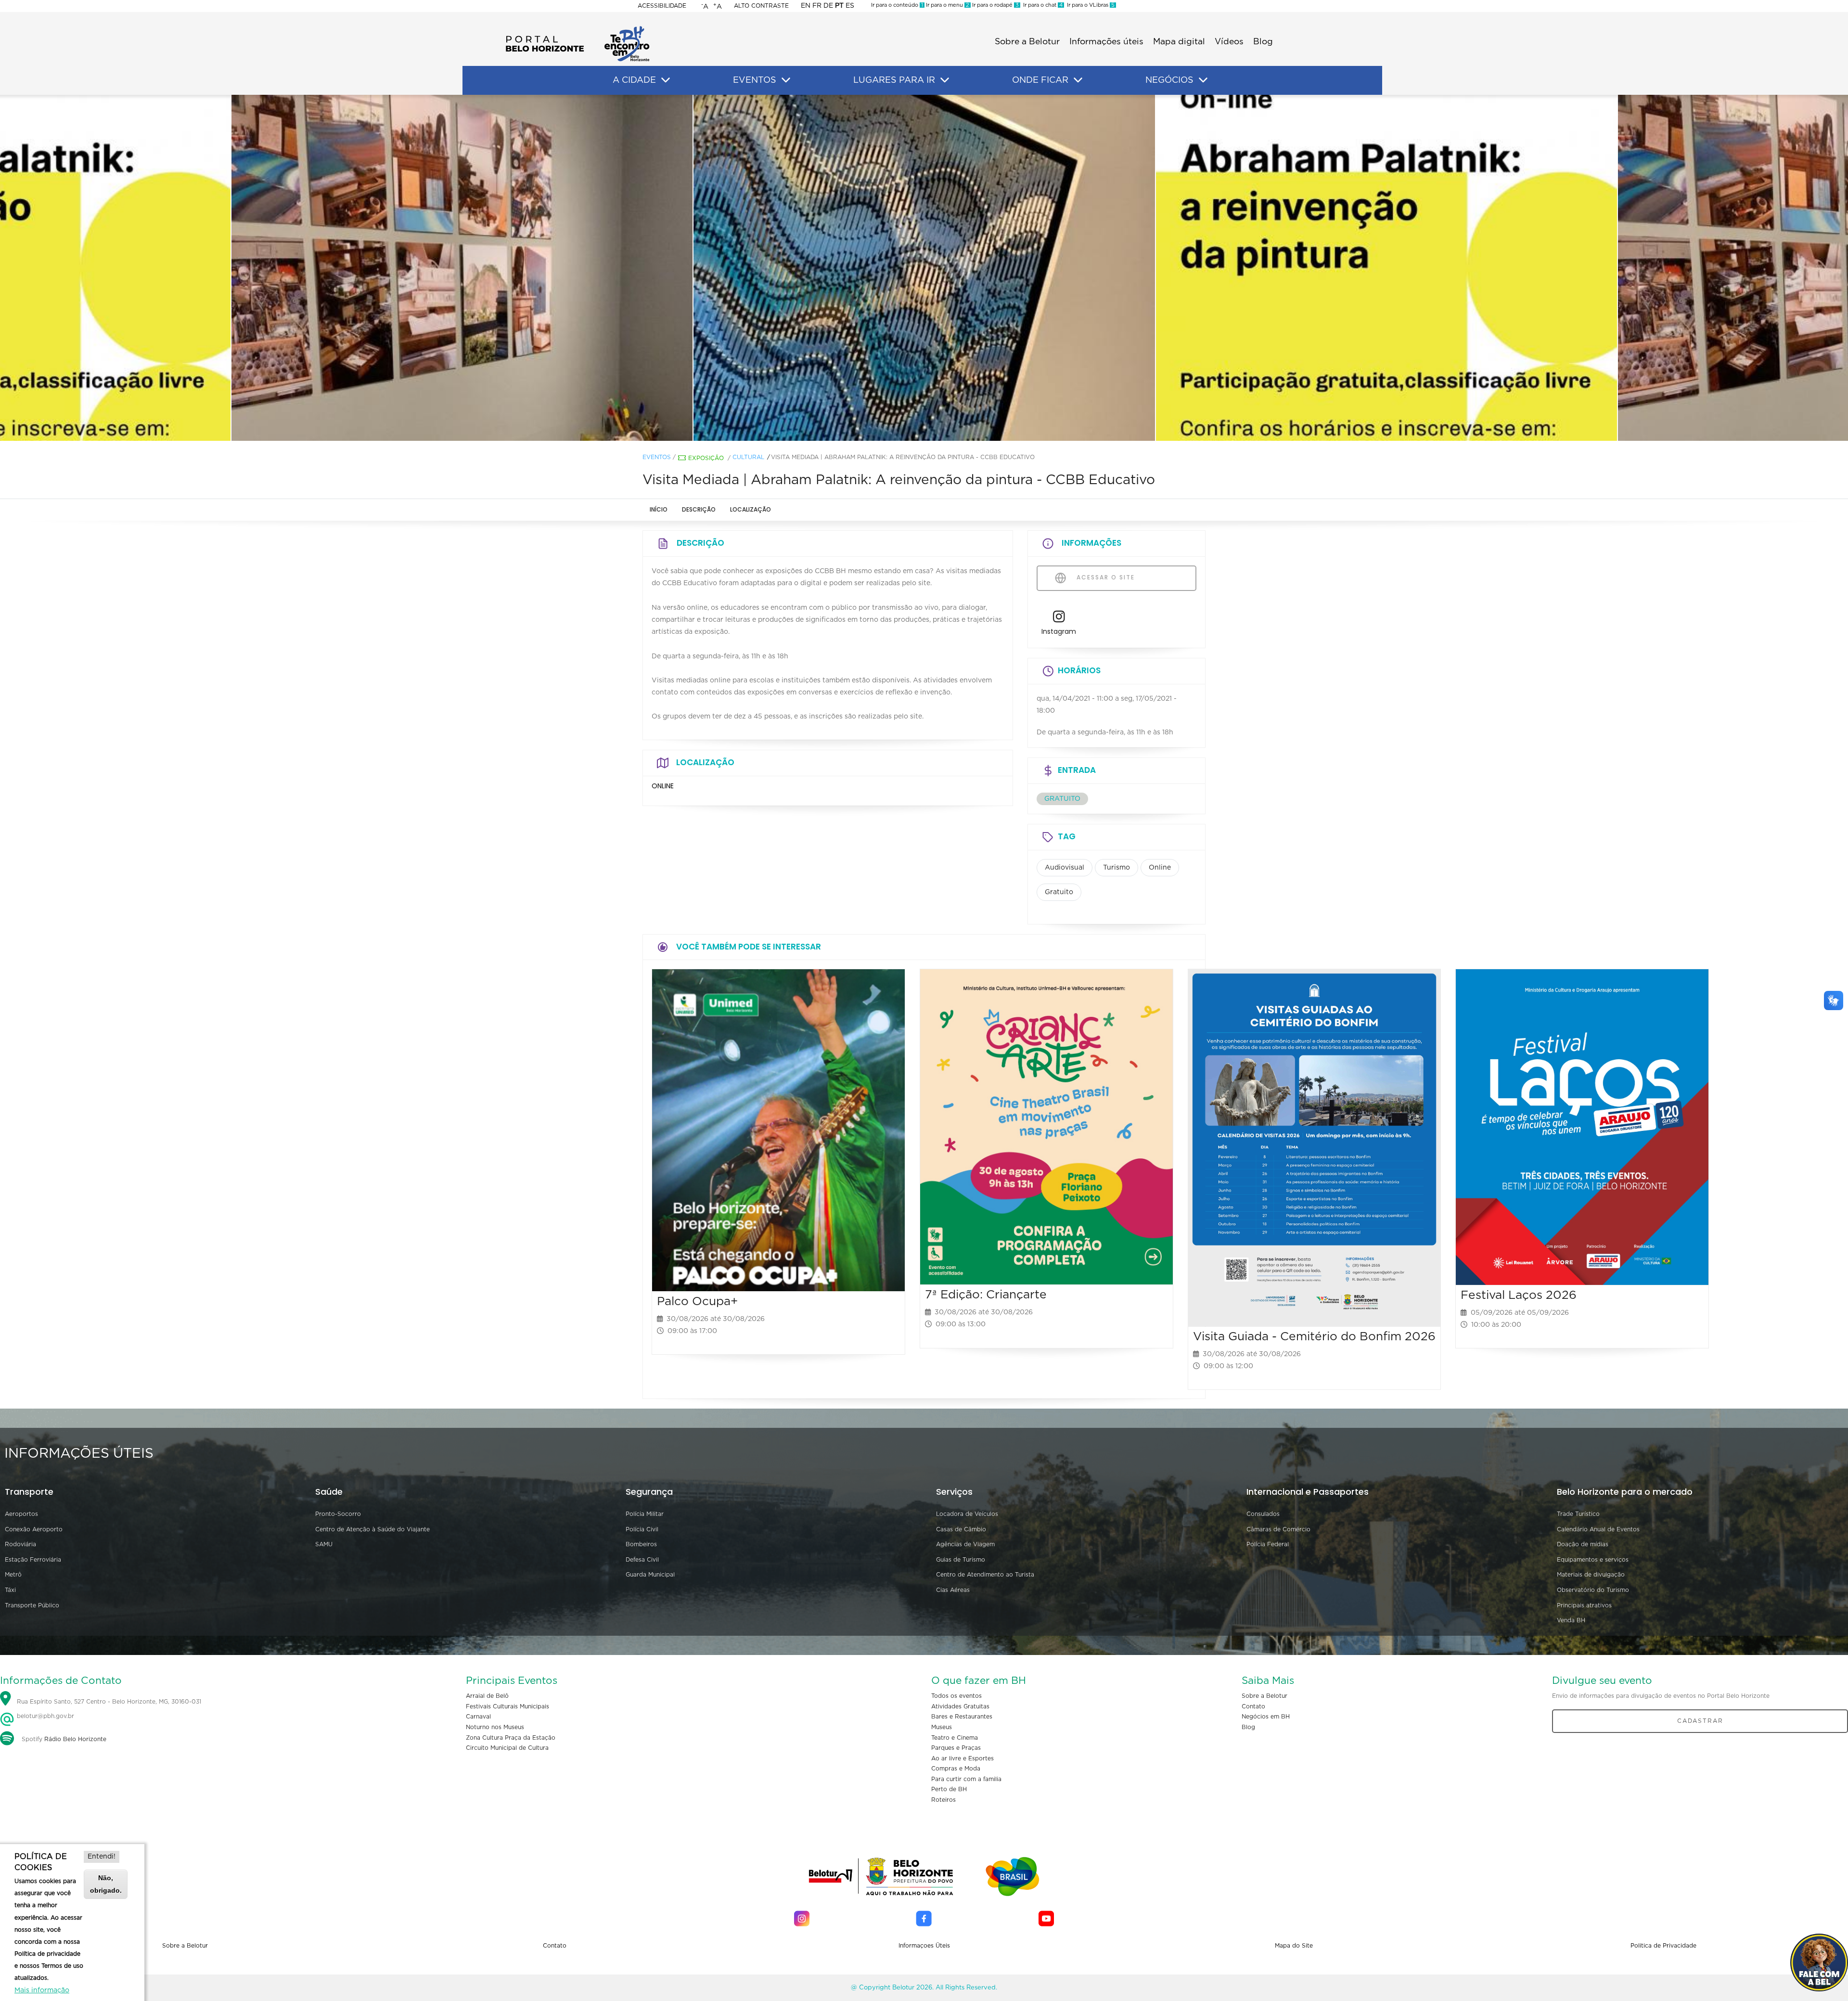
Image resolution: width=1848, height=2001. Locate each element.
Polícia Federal (1268, 1544)
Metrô (13, 1575)
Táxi (10, 1590)
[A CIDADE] (666, 80)
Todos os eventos (956, 1696)
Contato (1253, 1706)
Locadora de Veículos (967, 1514)
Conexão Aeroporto (34, 1529)
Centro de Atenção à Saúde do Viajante (372, 1529)
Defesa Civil (642, 1560)
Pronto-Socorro (338, 1514)
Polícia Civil (642, 1529)
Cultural (748, 457)
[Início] (577, 29)
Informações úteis (1106, 42)
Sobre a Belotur (1027, 42)
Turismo (1116, 868)
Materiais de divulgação (1591, 1575)
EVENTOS (755, 80)
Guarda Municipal (650, 1575)
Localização (751, 509)
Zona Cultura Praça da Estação (511, 1738)
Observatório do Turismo (1593, 1590)
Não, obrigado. (106, 1884)
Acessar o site (1104, 577)
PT (839, 6)
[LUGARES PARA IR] (945, 80)
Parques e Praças (956, 1748)
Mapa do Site (1294, 1946)
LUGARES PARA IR (894, 80)
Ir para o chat (1041, 5)
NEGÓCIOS (1169, 80)
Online (1160, 868)
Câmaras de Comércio (1278, 1529)
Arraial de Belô (487, 1696)
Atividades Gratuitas (960, 1706)
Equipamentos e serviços (1593, 1560)
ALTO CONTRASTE (761, 6)
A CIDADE (634, 80)
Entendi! (102, 1857)
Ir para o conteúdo (897, 5)
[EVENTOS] (786, 80)
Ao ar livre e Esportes (962, 1758)
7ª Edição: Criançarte (986, 1295)
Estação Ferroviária (33, 1560)
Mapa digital (1179, 42)
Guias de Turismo (961, 1560)
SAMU (324, 1544)
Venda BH (1571, 1620)
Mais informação (42, 1990)
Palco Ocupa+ (697, 1302)
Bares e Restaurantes (962, 1717)
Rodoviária (20, 1544)
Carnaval (478, 1717)
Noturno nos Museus (495, 1727)
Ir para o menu (947, 5)
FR (817, 6)
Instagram (1059, 631)
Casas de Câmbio (961, 1529)
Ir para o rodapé (995, 5)
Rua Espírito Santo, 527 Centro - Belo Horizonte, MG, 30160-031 (109, 1702)
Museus (942, 1727)
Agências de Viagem (965, 1544)
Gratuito (1059, 892)
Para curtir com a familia (966, 1779)
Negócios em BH (1266, 1717)
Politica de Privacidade (1663, 1946)
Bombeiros (641, 1544)
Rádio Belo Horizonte (75, 1739)
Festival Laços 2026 (1519, 1295)
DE (828, 6)
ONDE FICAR (1040, 80)
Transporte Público (32, 1605)
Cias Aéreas (953, 1590)
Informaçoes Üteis (924, 1946)
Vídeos (1229, 42)
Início (659, 509)
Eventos (657, 457)
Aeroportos (21, 1514)
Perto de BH (949, 1789)
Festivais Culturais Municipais (507, 1706)
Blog (1263, 42)
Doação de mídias (1583, 1544)
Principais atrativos (1584, 1605)
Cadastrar (1700, 1721)
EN (806, 6)
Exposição (706, 458)
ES (850, 6)
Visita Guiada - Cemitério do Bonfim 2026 (1314, 1337)
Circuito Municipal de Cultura (507, 1748)
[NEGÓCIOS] (1203, 80)
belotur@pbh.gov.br (45, 1716)
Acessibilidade (662, 6)
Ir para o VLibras (1089, 5)
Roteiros (943, 1800)
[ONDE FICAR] (1078, 80)
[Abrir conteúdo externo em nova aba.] (1059, 619)
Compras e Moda (956, 1769)
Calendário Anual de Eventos (1598, 1529)
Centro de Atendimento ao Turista (985, 1575)
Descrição (699, 509)
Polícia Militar (645, 1514)
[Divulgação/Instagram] (257, 268)
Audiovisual (1065, 868)
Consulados (1263, 1514)
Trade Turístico (1578, 1514)
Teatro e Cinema (955, 1738)
